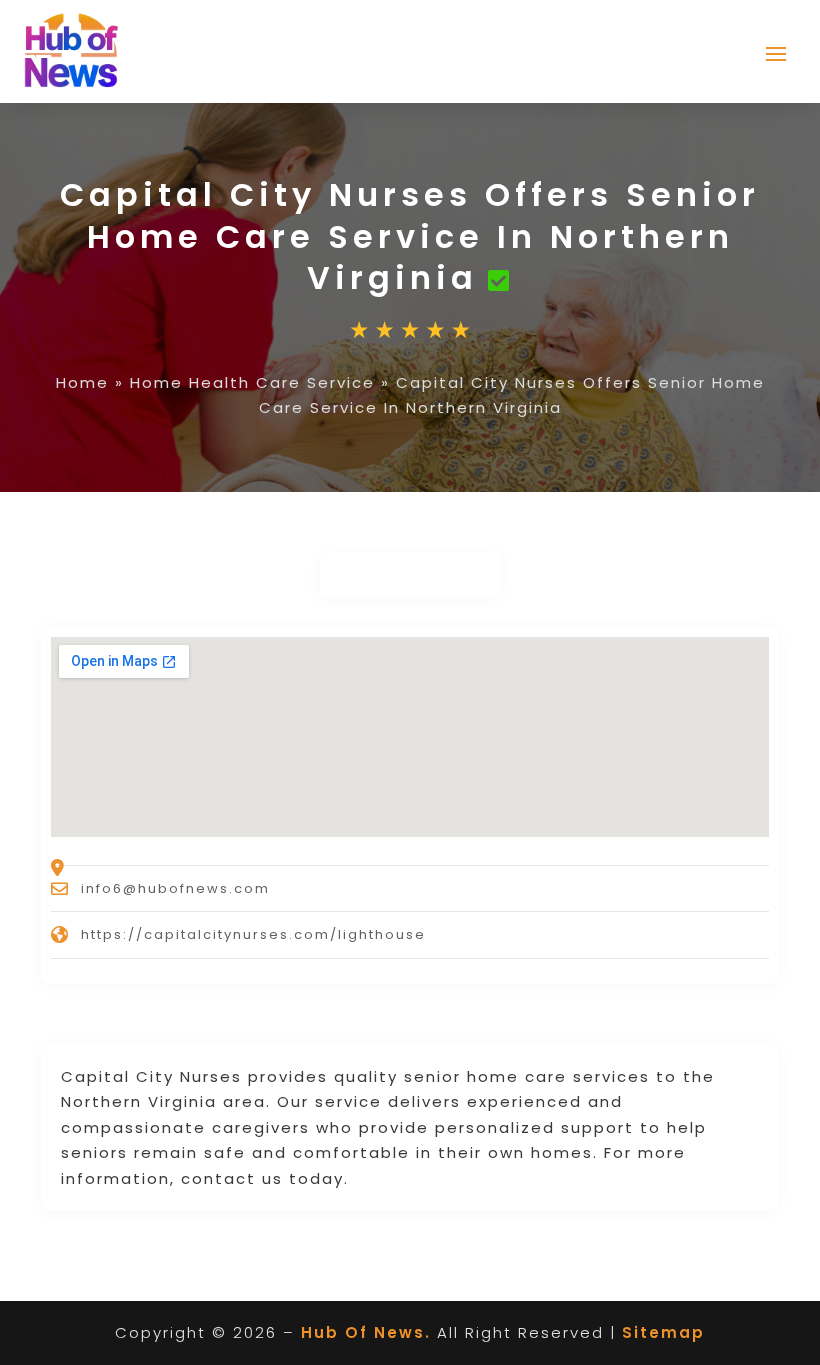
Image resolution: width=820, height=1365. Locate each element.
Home (82, 382)
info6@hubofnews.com (175, 888)
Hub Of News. (366, 1332)
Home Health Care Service (252, 382)
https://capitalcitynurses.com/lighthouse (253, 934)
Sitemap (663, 1332)
